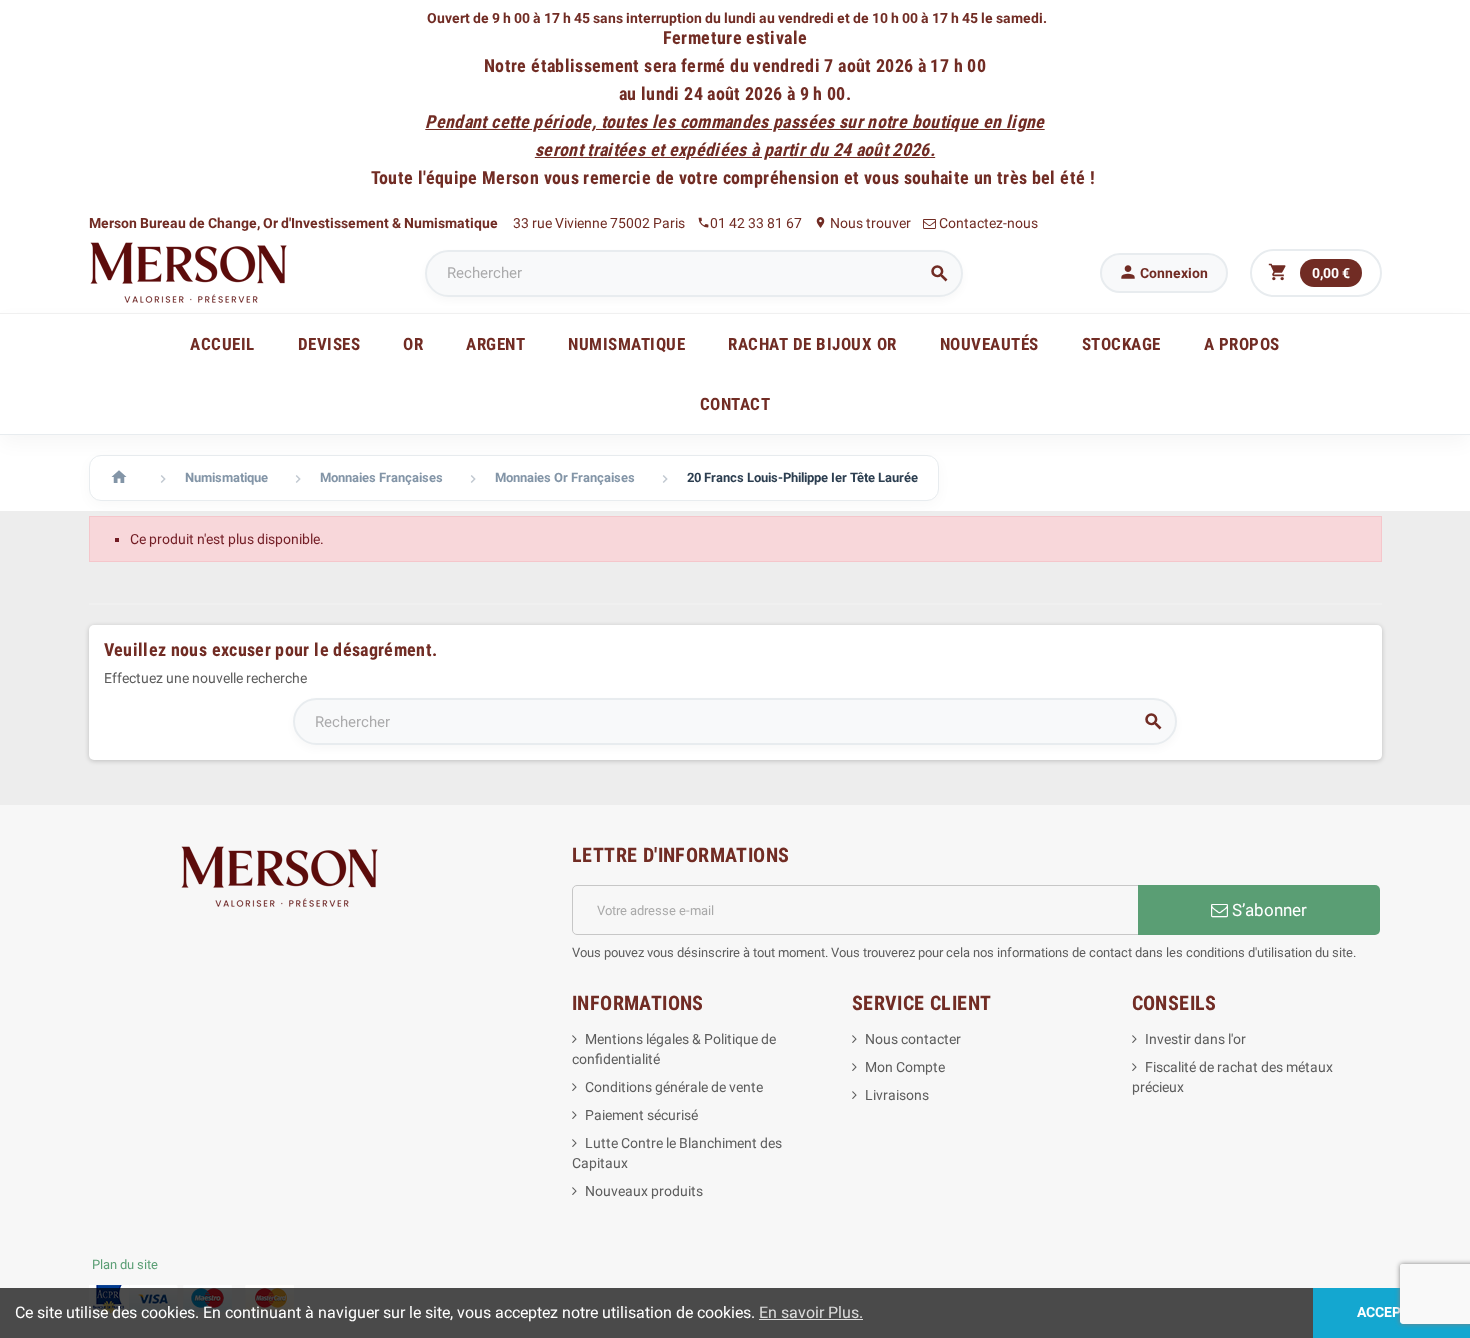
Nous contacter (913, 1039)
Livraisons (897, 1095)
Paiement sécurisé (641, 1115)
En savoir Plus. (811, 1312)
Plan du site (125, 1264)
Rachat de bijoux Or (812, 344)
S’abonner (1267, 910)
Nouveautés (989, 344)
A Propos (1242, 344)
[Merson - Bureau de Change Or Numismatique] (189, 272)
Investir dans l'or (1195, 1039)
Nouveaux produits (644, 1191)
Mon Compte (905, 1067)
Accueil (222, 344)
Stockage (1121, 344)
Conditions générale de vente (674, 1087)
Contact (735, 404)
